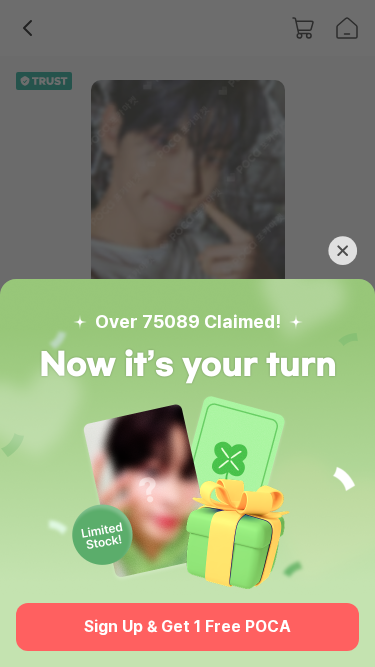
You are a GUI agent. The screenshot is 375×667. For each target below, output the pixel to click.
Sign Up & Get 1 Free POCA (187, 626)
